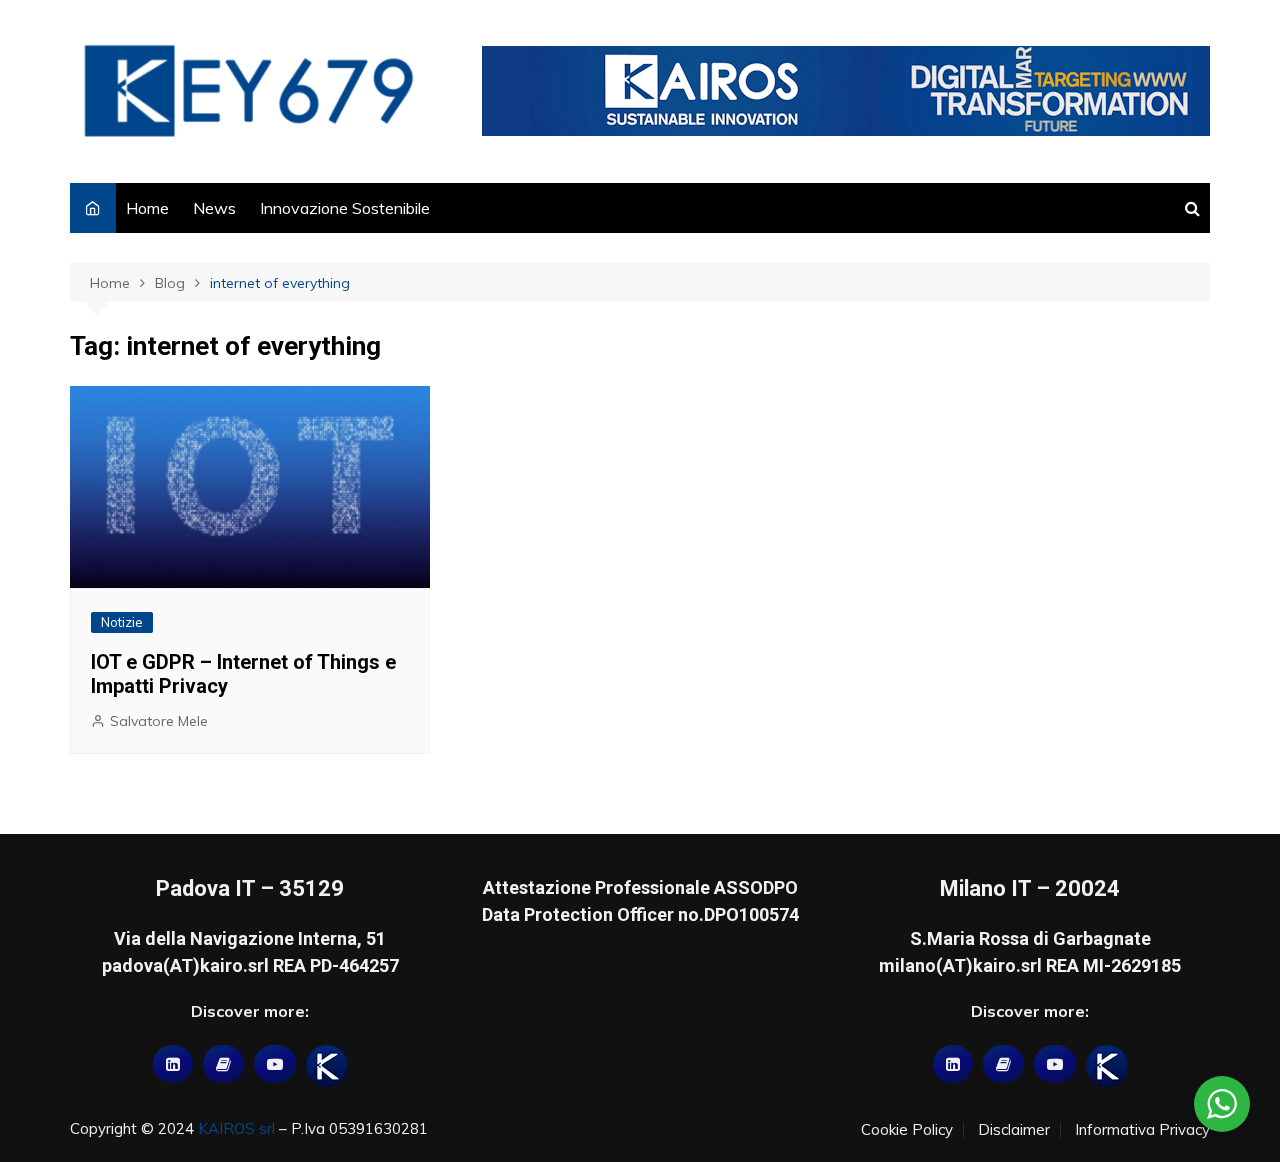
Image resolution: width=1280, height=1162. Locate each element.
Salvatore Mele (159, 721)
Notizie (122, 622)
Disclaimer (1014, 1130)
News (214, 208)
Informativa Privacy (1142, 1130)
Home (147, 208)
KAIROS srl (236, 1128)
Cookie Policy (907, 1130)
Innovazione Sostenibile (345, 208)
